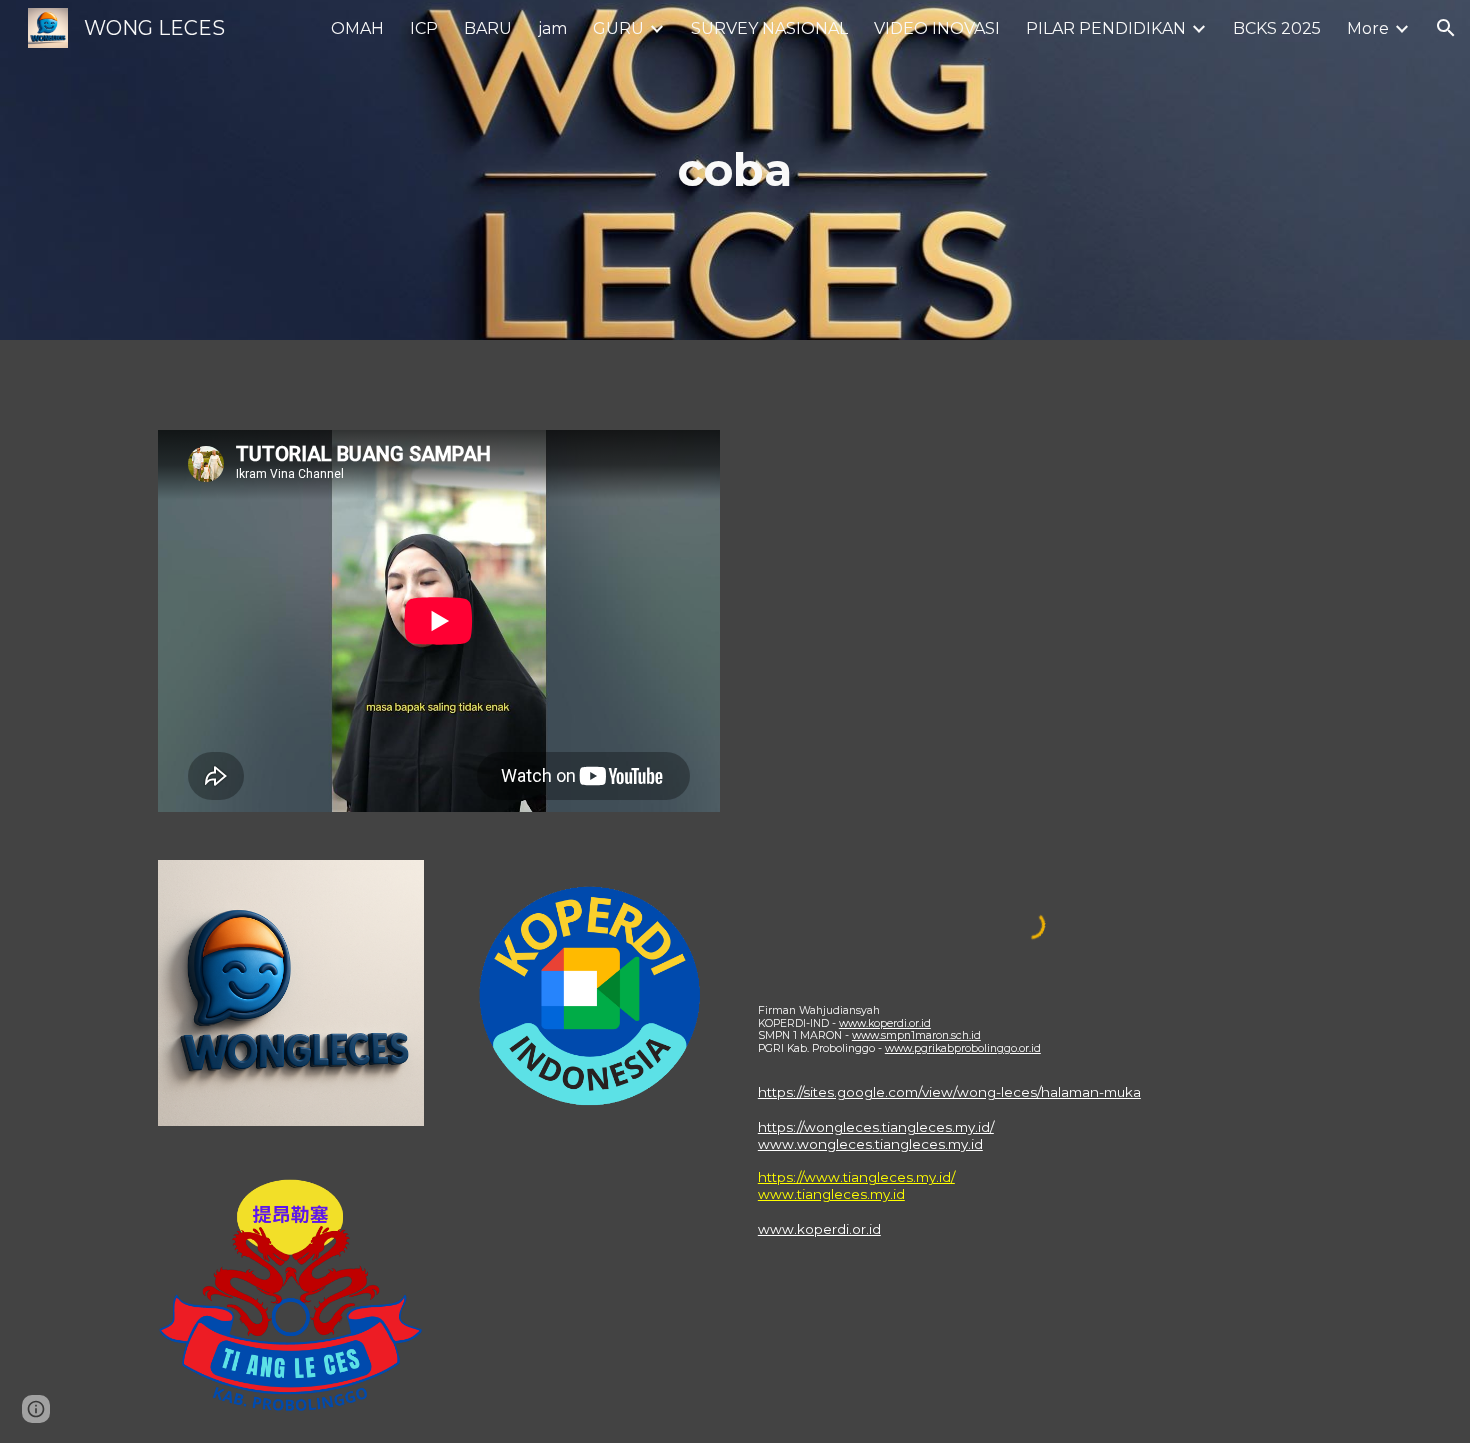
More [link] (1368, 28)
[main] (735, 170)
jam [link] (552, 28)
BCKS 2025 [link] (1277, 28)
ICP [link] (424, 28)
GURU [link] (618, 28)
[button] (1446, 28)
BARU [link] (488, 28)
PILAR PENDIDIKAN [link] (1106, 28)
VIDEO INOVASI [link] (937, 28)
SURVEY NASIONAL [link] (769, 28)
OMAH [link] (357, 28)
